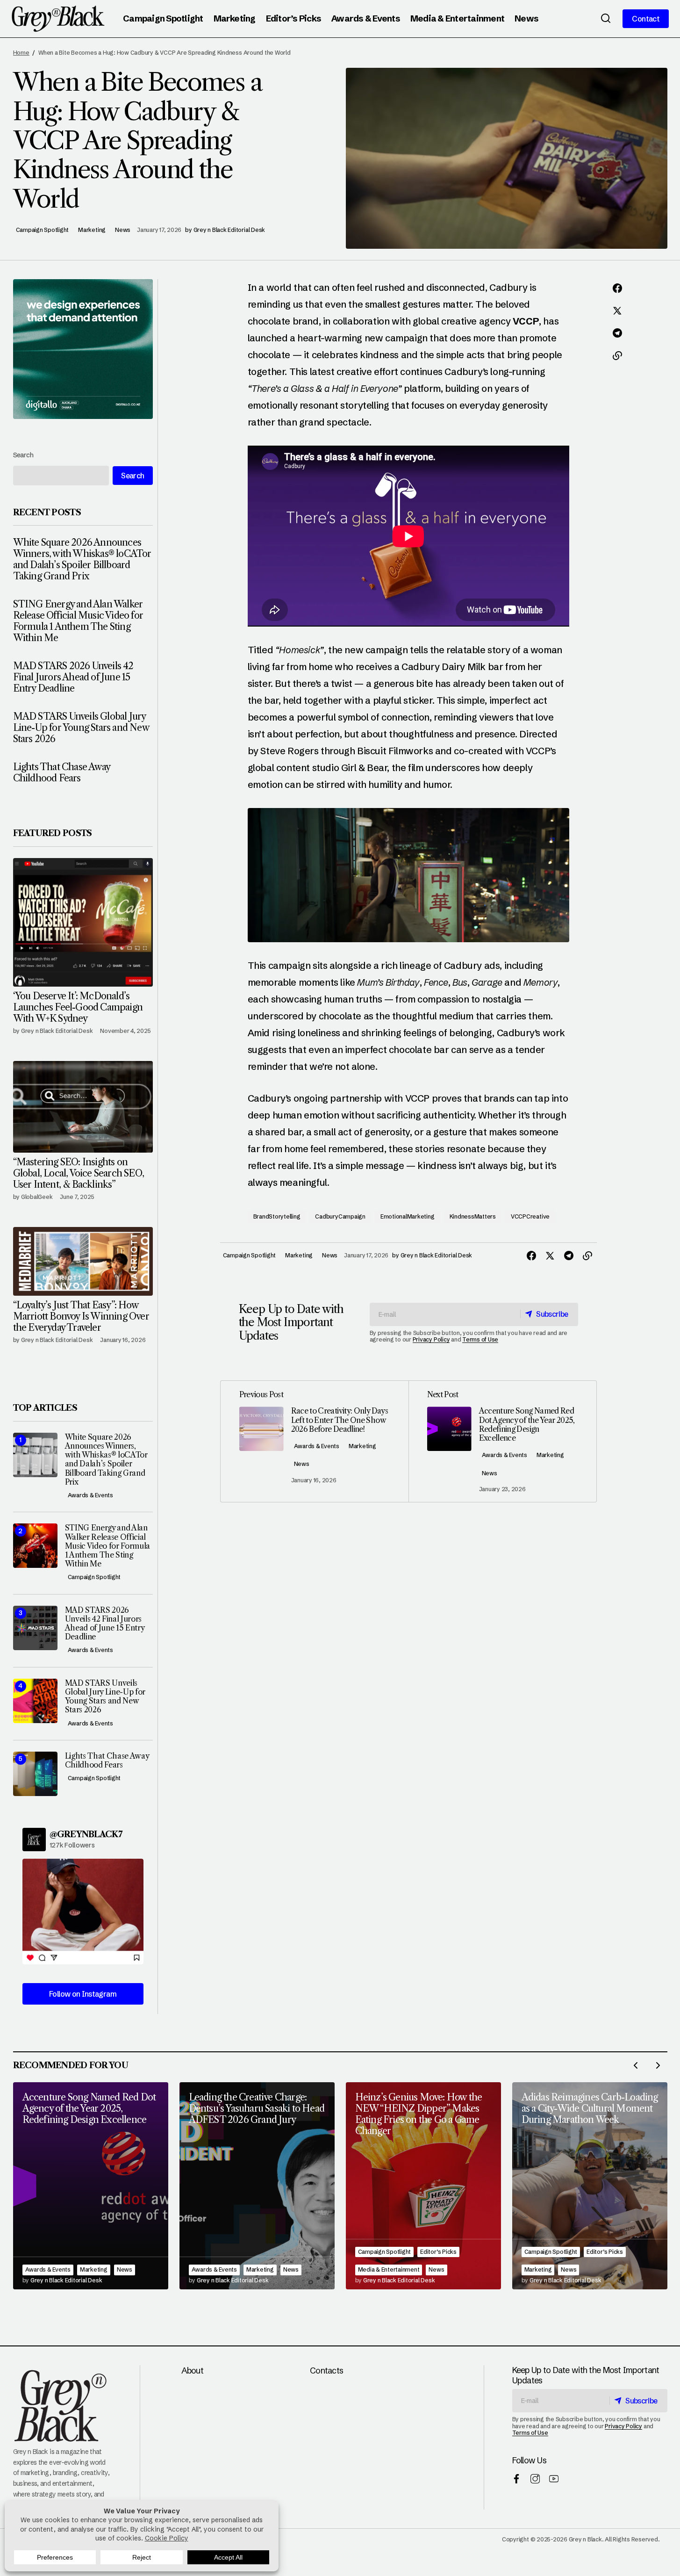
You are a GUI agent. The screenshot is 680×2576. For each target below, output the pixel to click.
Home (21, 53)
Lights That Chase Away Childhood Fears (61, 772)
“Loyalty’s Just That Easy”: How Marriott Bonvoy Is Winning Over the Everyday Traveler (81, 1316)
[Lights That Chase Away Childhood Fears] (35, 1774)
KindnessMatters (473, 1216)
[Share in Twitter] (617, 311)
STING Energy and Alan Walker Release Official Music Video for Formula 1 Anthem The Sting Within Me (78, 621)
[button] (606, 19)
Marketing (92, 230)
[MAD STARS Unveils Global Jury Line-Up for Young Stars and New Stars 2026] (35, 1701)
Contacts (326, 2370)
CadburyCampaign (340, 1216)
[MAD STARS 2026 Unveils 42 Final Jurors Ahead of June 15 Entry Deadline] (35, 1628)
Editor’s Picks (438, 2252)
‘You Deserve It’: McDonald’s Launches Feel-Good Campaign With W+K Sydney (78, 1007)
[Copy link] (617, 356)
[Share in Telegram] (617, 333)
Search (23, 455)
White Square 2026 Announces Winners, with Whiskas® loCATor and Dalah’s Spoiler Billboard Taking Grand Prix (82, 559)
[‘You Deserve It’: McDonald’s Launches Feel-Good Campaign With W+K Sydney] (83, 922)
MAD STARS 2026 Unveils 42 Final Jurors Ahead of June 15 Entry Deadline (73, 677)
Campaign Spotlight (43, 230)
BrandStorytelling (277, 1216)
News (123, 230)
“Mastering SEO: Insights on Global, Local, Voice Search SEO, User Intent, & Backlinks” (79, 1173)
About (192, 2370)
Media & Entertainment (389, 2269)
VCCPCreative (530, 1216)
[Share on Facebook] (617, 289)
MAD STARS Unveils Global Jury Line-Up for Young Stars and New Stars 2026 (81, 728)
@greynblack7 (86, 1834)
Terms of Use (480, 1339)
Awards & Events (317, 1446)
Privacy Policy (431, 1339)
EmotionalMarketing (408, 1216)
